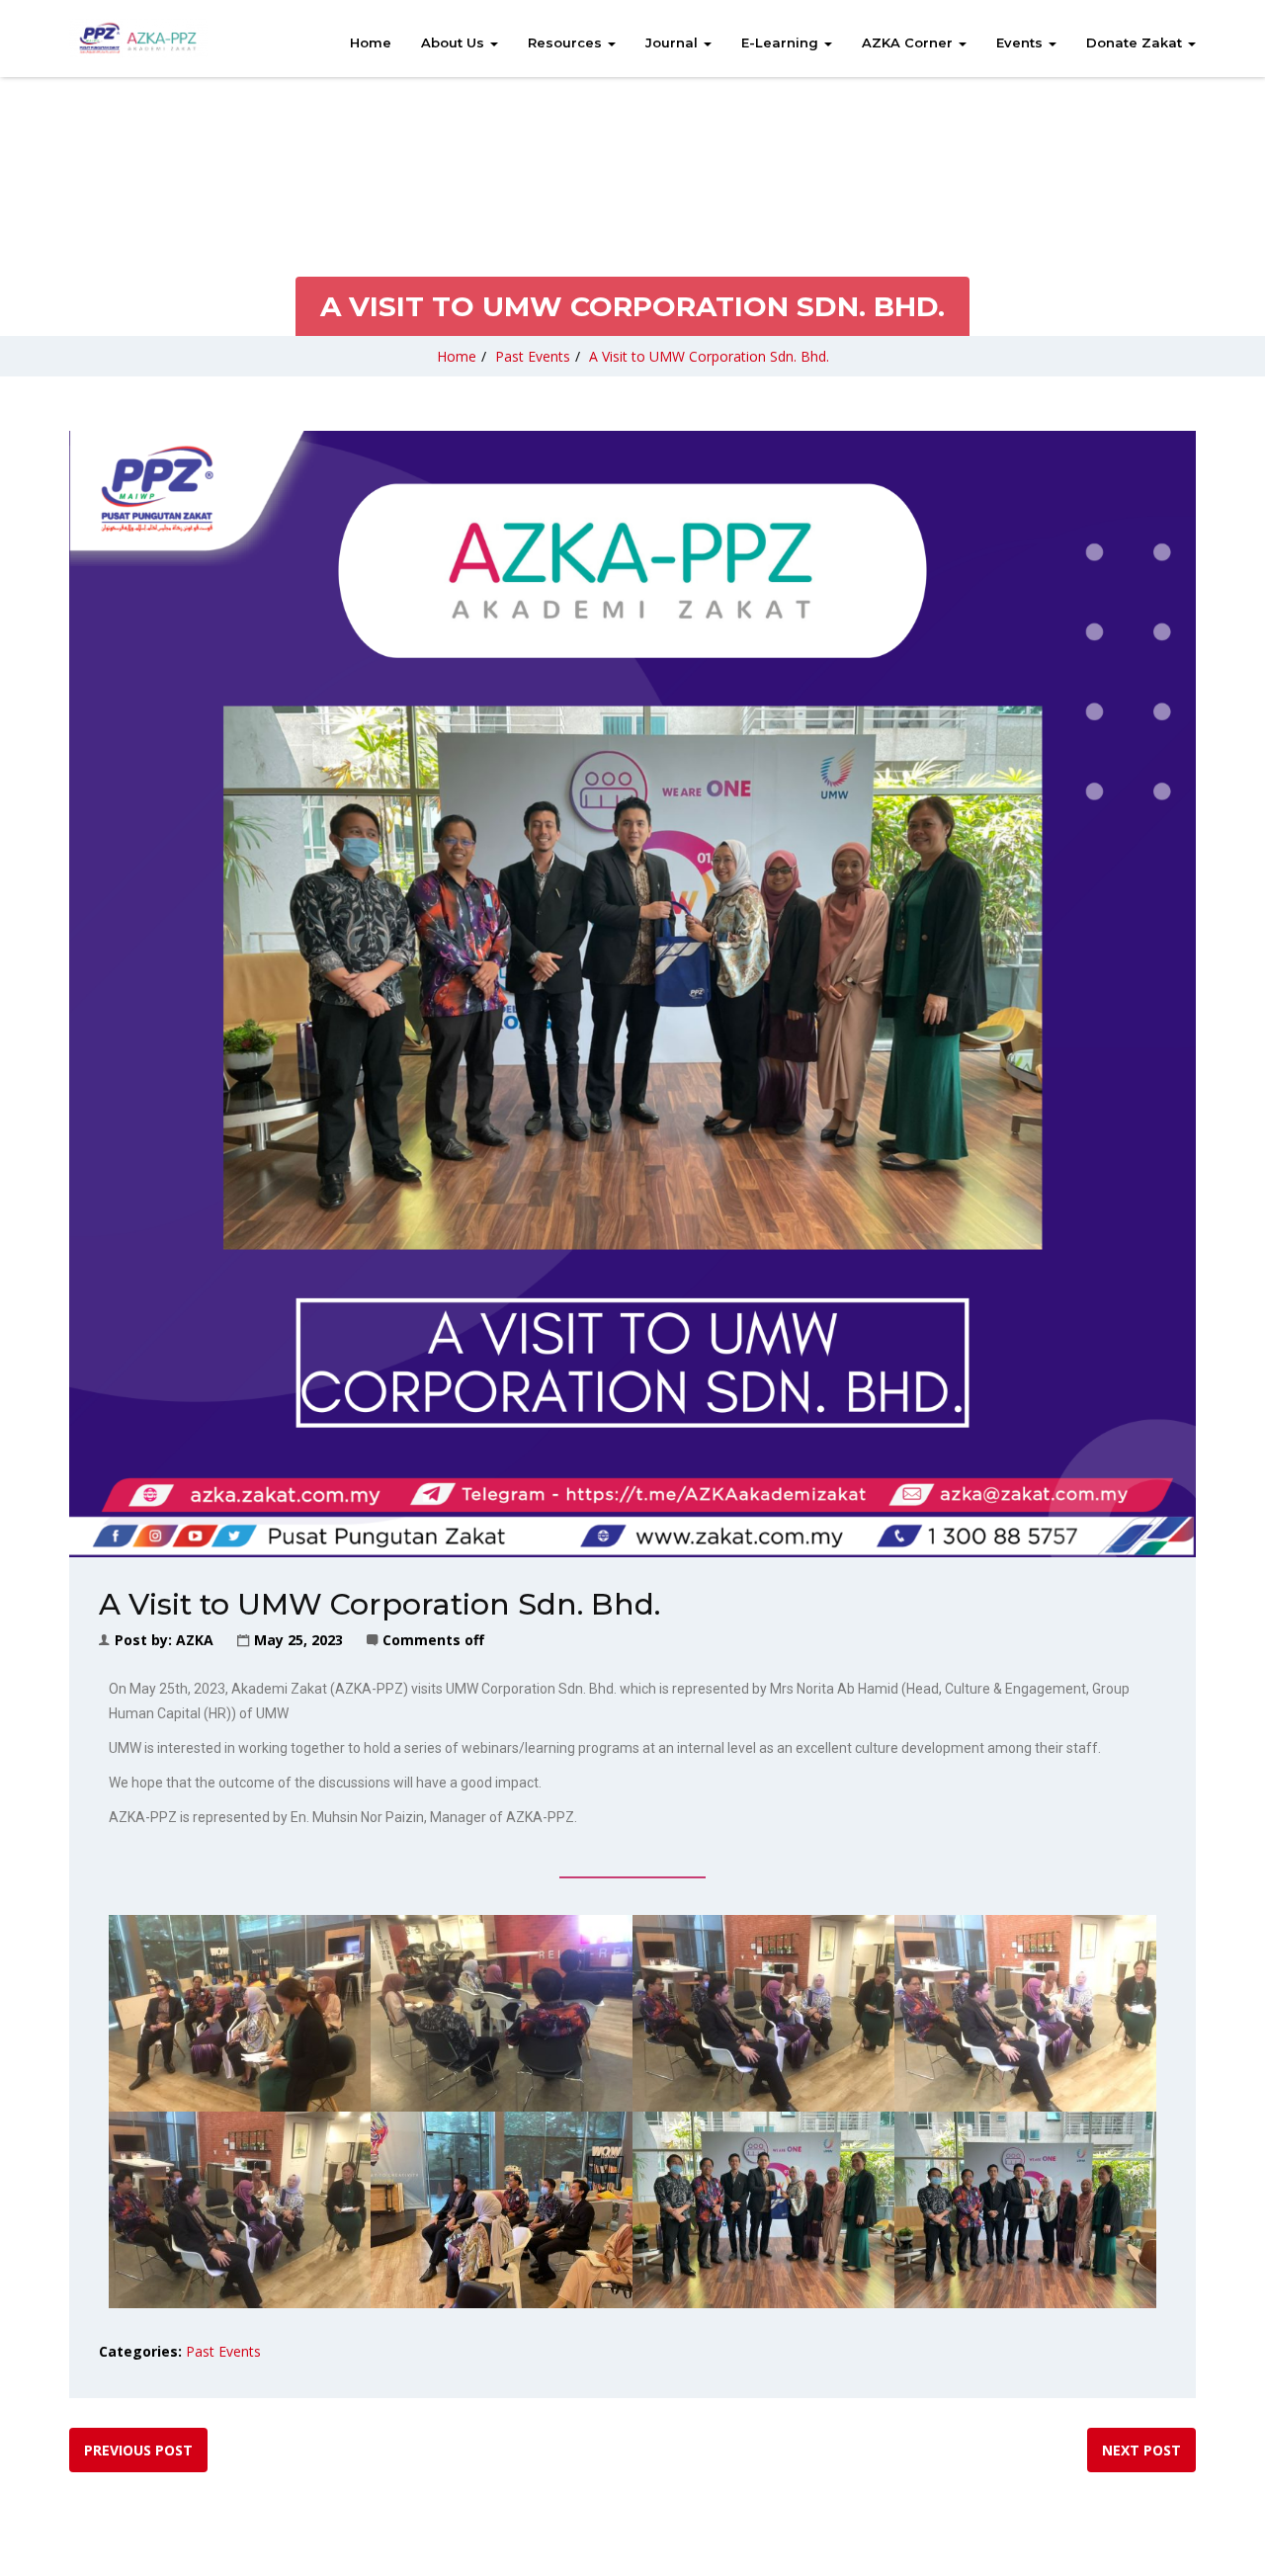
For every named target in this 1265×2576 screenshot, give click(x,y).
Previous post (138, 2450)
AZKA (195, 1640)
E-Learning (782, 42)
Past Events (533, 356)
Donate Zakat (1136, 42)
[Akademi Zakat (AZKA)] (138, 39)
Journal (674, 42)
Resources (567, 42)
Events (1021, 42)
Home (371, 42)
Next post (1141, 2450)
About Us (455, 42)
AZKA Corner (909, 42)
